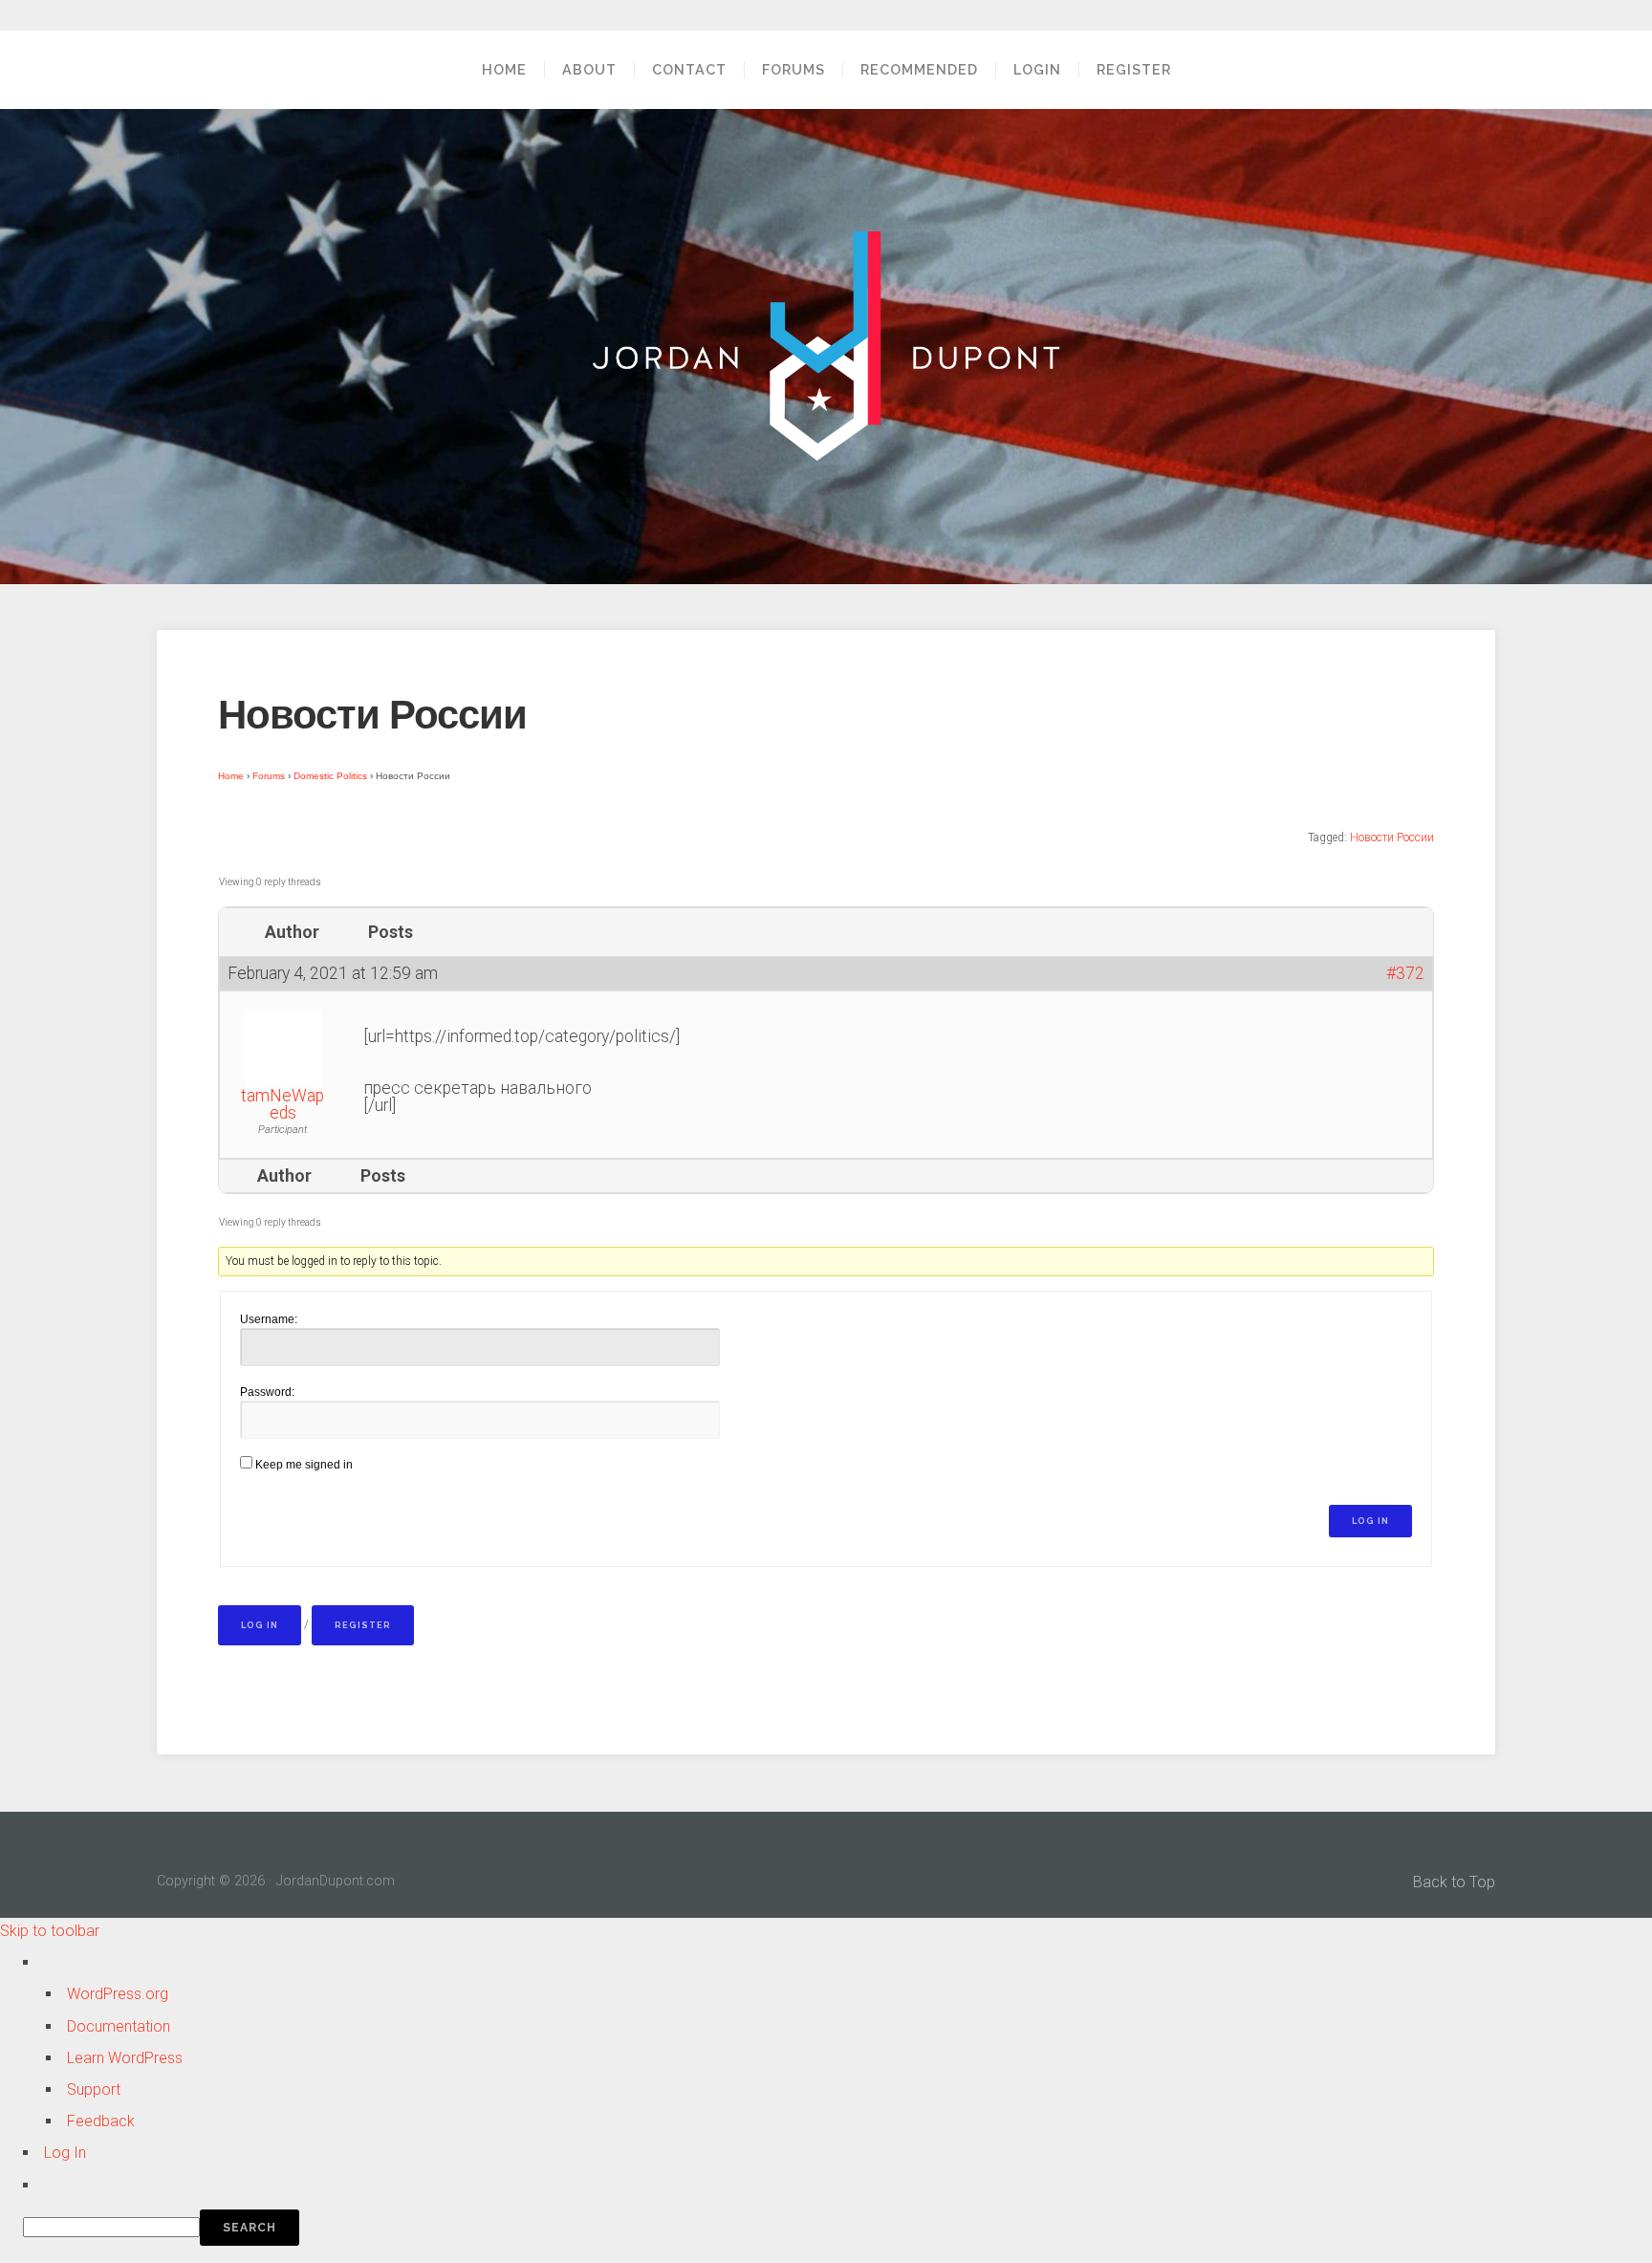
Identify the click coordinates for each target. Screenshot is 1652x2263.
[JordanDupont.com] (826, 346)
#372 (1405, 973)
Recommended (919, 69)
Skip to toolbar (50, 1931)
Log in (260, 1625)
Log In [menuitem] (65, 2153)
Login (1037, 69)
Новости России (1392, 838)
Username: (269, 1319)
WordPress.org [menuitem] (118, 1994)
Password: (267, 1392)
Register (1134, 69)
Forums (793, 69)
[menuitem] (837, 2228)
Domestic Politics (330, 776)
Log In (1370, 1521)
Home (504, 69)
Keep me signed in (304, 1465)
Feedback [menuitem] (101, 2121)
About (589, 69)
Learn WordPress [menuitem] (125, 2058)
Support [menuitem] (94, 2089)
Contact (689, 69)
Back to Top (1454, 1882)
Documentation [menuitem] (119, 2026)
